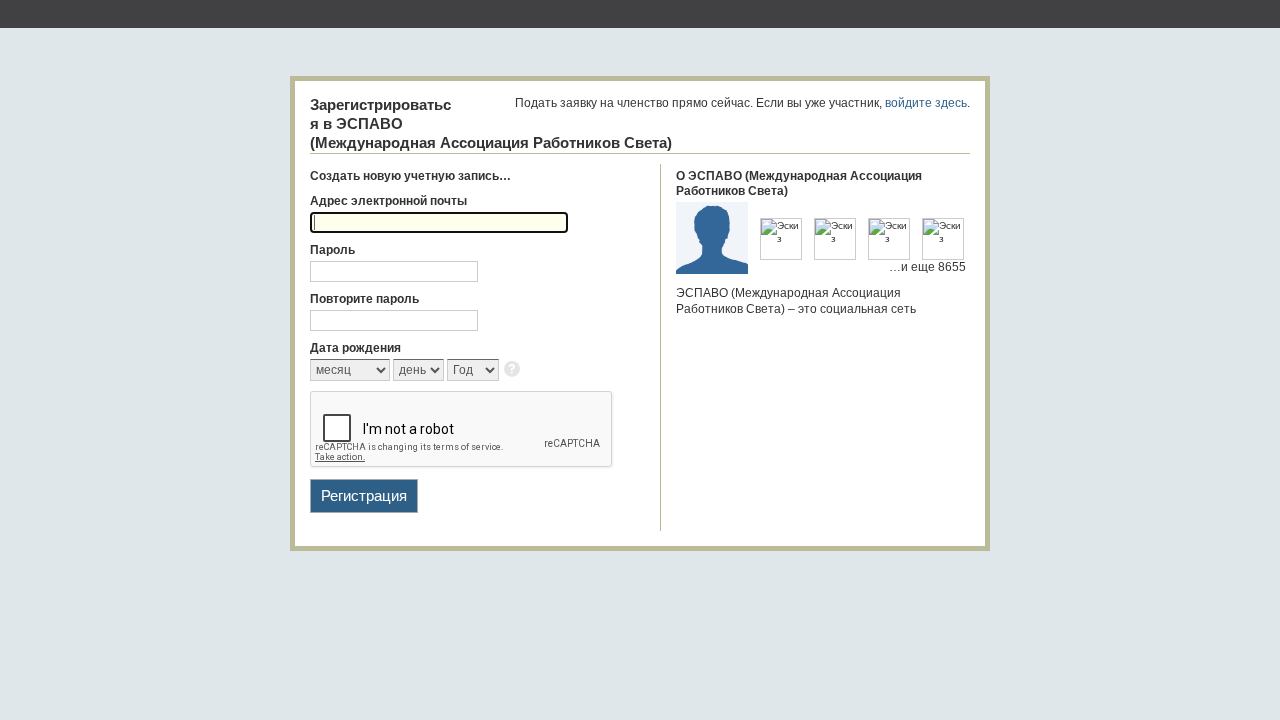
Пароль (332, 250)
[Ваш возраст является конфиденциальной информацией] (513, 370)
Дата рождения (355, 348)
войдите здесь (926, 103)
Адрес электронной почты (388, 201)
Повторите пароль (364, 299)
